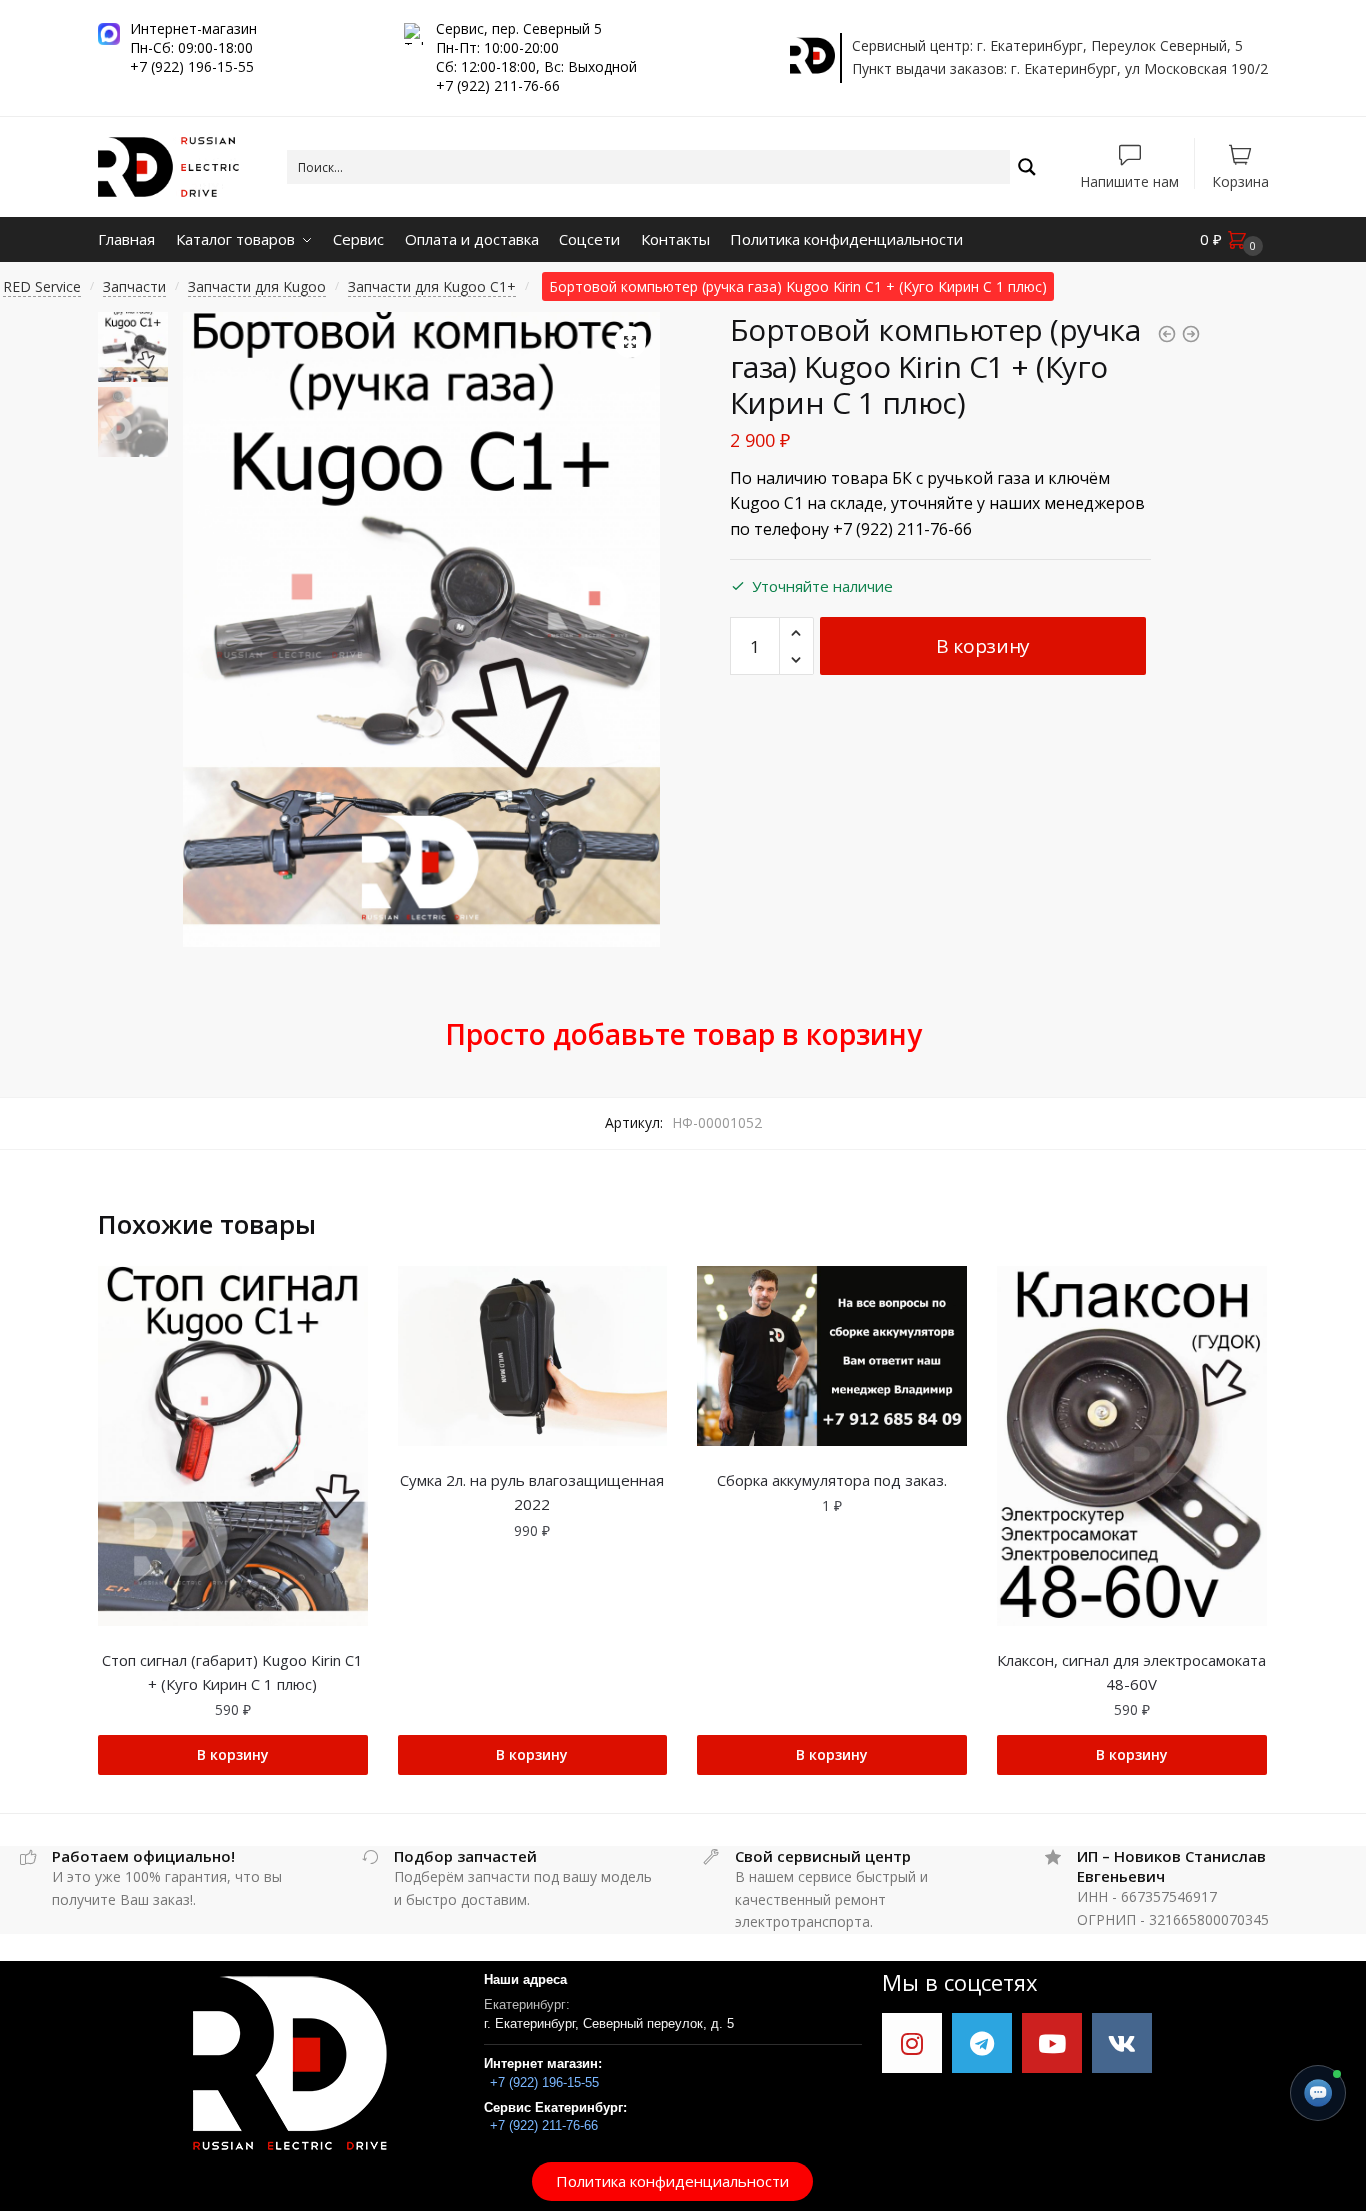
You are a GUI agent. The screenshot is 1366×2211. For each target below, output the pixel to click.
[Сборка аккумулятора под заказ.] (832, 1356)
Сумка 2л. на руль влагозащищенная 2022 (532, 1492)
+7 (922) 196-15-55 (544, 2082)
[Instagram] (912, 2043)
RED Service (42, 286)
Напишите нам (1129, 180)
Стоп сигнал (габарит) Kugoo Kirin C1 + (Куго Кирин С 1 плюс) (232, 1672)
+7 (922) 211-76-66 (544, 2125)
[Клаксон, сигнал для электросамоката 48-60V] (1132, 1446)
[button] (672, 2181)
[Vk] (1122, 2043)
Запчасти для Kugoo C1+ (432, 286)
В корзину (983, 646)
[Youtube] (1052, 2043)
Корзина (1240, 180)
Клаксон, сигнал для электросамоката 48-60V (1131, 1672)
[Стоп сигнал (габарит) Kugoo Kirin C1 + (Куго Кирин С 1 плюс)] (233, 1446)
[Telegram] (982, 2043)
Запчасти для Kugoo (257, 286)
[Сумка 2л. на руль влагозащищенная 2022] (533, 1356)
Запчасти (134, 286)
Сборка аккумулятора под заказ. (832, 1480)
